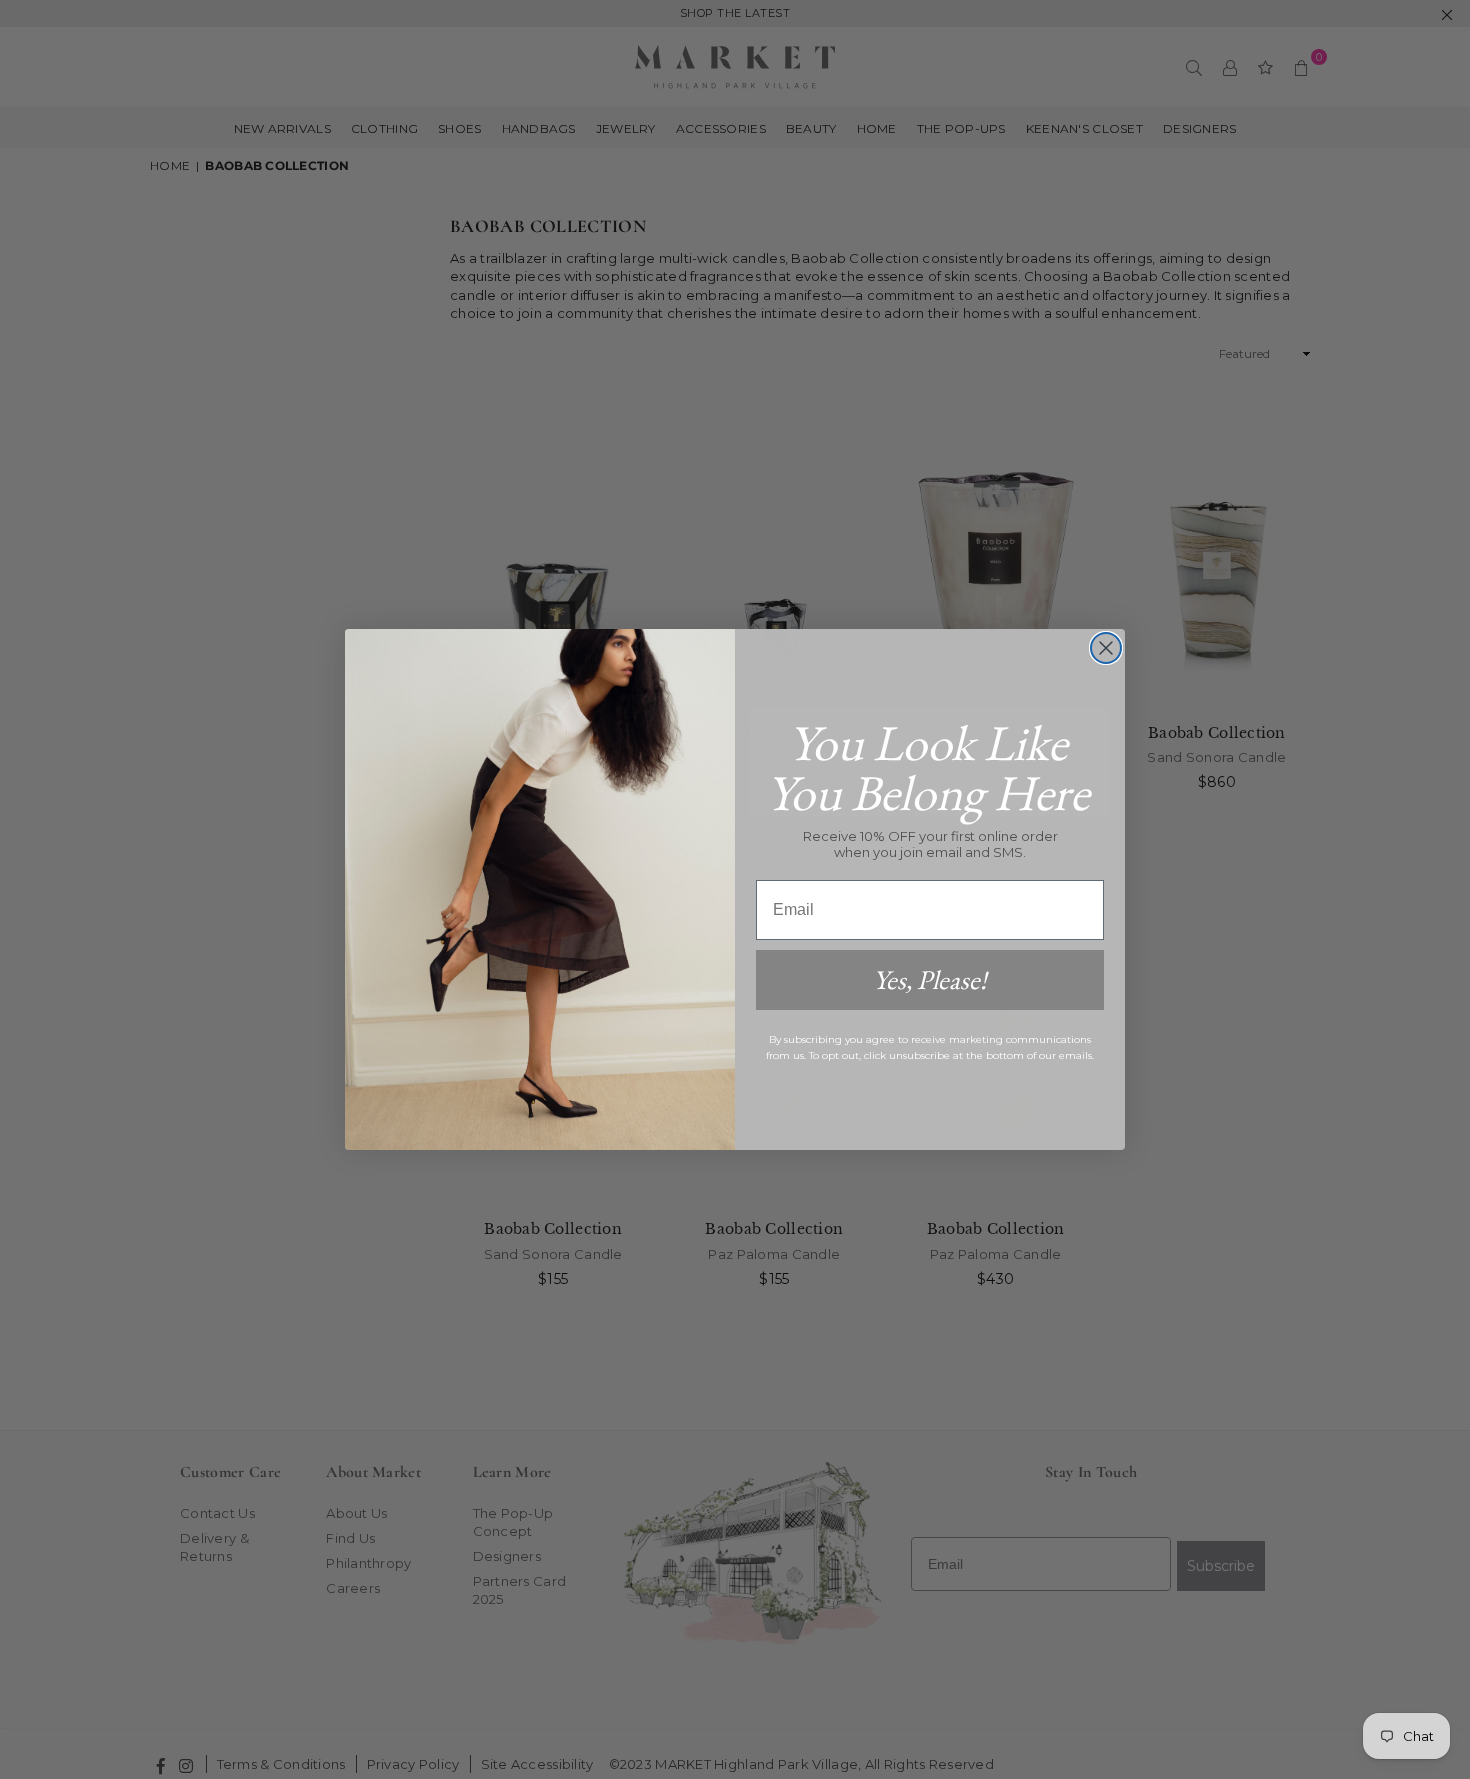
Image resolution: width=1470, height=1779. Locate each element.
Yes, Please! (930, 979)
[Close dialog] (1106, 648)
